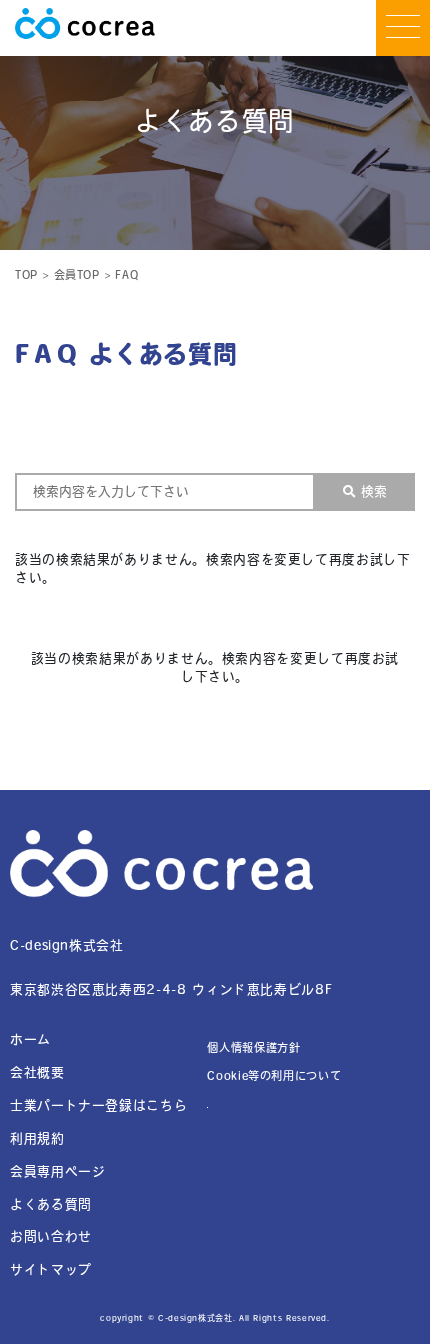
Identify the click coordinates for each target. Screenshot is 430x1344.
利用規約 (37, 1138)
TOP (26, 274)
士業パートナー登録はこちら (98, 1105)
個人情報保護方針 (253, 1047)
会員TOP (77, 274)
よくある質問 (51, 1204)
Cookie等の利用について (274, 1075)
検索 (374, 491)
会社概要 (37, 1072)
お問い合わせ (51, 1236)
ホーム (30, 1039)
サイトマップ (51, 1269)
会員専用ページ (57, 1171)
